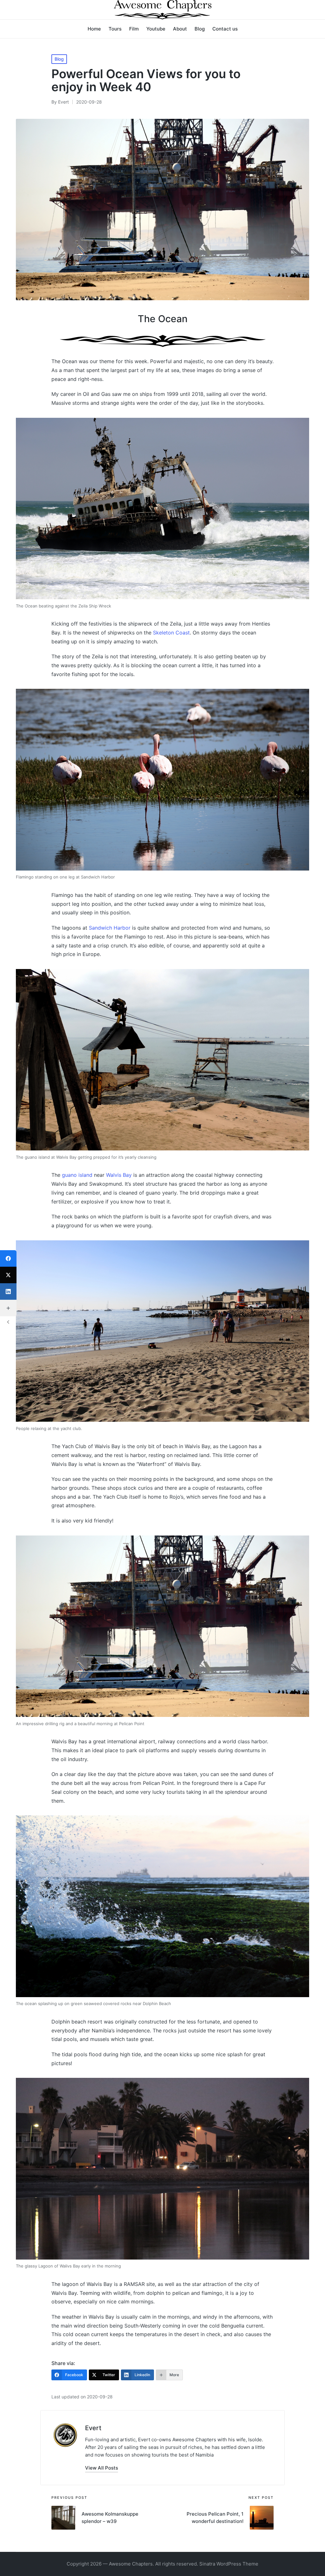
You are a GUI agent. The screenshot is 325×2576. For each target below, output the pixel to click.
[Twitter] (8, 1275)
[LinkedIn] (8, 1291)
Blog (59, 59)
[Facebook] (8, 1258)
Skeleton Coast (171, 633)
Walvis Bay (119, 1175)
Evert (93, 2428)
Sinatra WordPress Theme (229, 2564)
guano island (77, 1175)
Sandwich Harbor (110, 928)
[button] (102, 2468)
